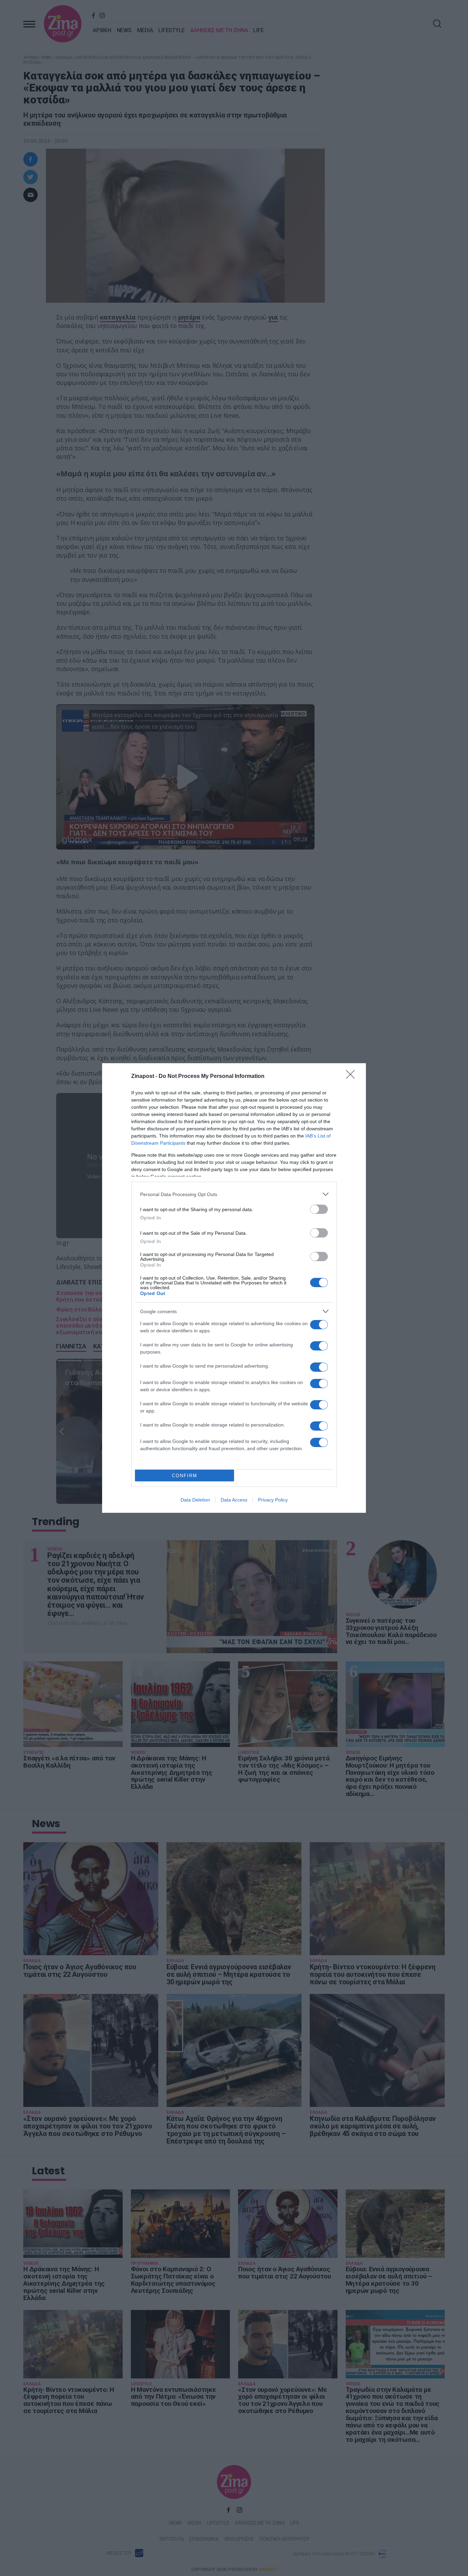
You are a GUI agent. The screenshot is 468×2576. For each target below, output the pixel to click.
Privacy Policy (273, 1500)
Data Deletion (195, 1500)
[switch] (319, 1209)
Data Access (234, 1500)
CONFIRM (185, 1476)
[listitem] (234, 1194)
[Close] (353, 1077)
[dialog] (234, 1288)
